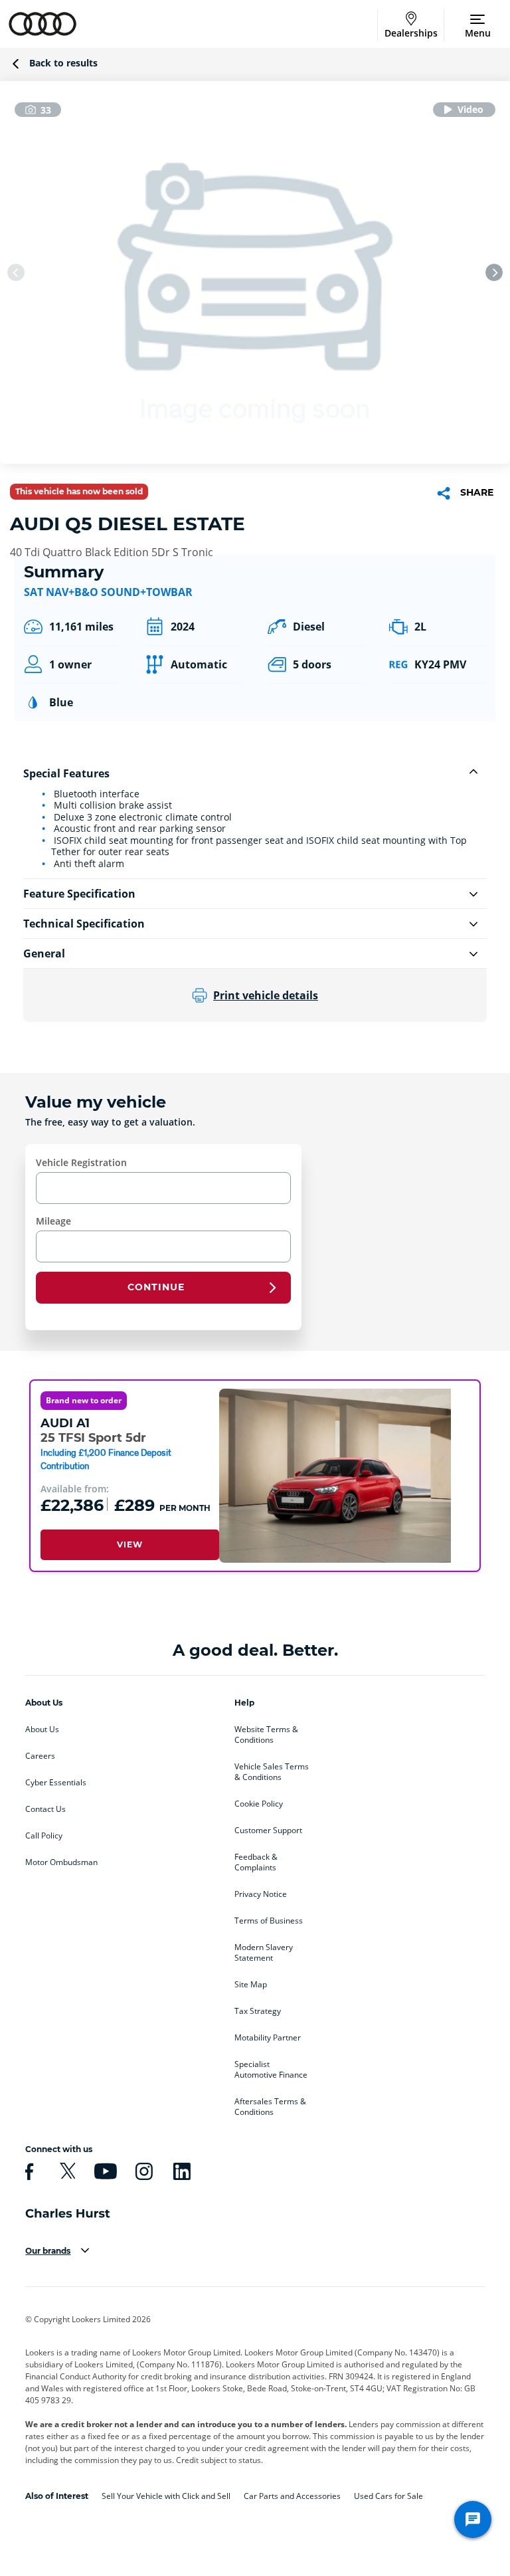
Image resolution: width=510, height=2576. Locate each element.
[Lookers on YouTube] (104, 2171)
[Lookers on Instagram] (142, 2171)
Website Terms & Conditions (266, 1735)
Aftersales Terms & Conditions (270, 2107)
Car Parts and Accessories (292, 2496)
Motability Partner (268, 2038)
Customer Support (268, 1831)
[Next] (494, 272)
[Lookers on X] (66, 2171)
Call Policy (44, 1836)
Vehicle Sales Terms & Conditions (272, 1772)
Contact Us (45, 1809)
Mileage (53, 1221)
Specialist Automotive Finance (271, 2070)
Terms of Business (269, 1921)
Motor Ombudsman (61, 1862)
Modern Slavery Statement (264, 1953)
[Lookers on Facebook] (27, 2171)
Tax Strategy (258, 2011)
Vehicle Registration (81, 1162)
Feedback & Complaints (256, 1862)
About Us (42, 1730)
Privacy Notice (261, 1894)
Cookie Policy (259, 1804)
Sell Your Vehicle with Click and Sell (166, 2496)
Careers (40, 1756)
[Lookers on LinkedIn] (180, 2171)
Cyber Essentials (56, 1783)
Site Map (251, 1985)
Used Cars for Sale (388, 2496)
